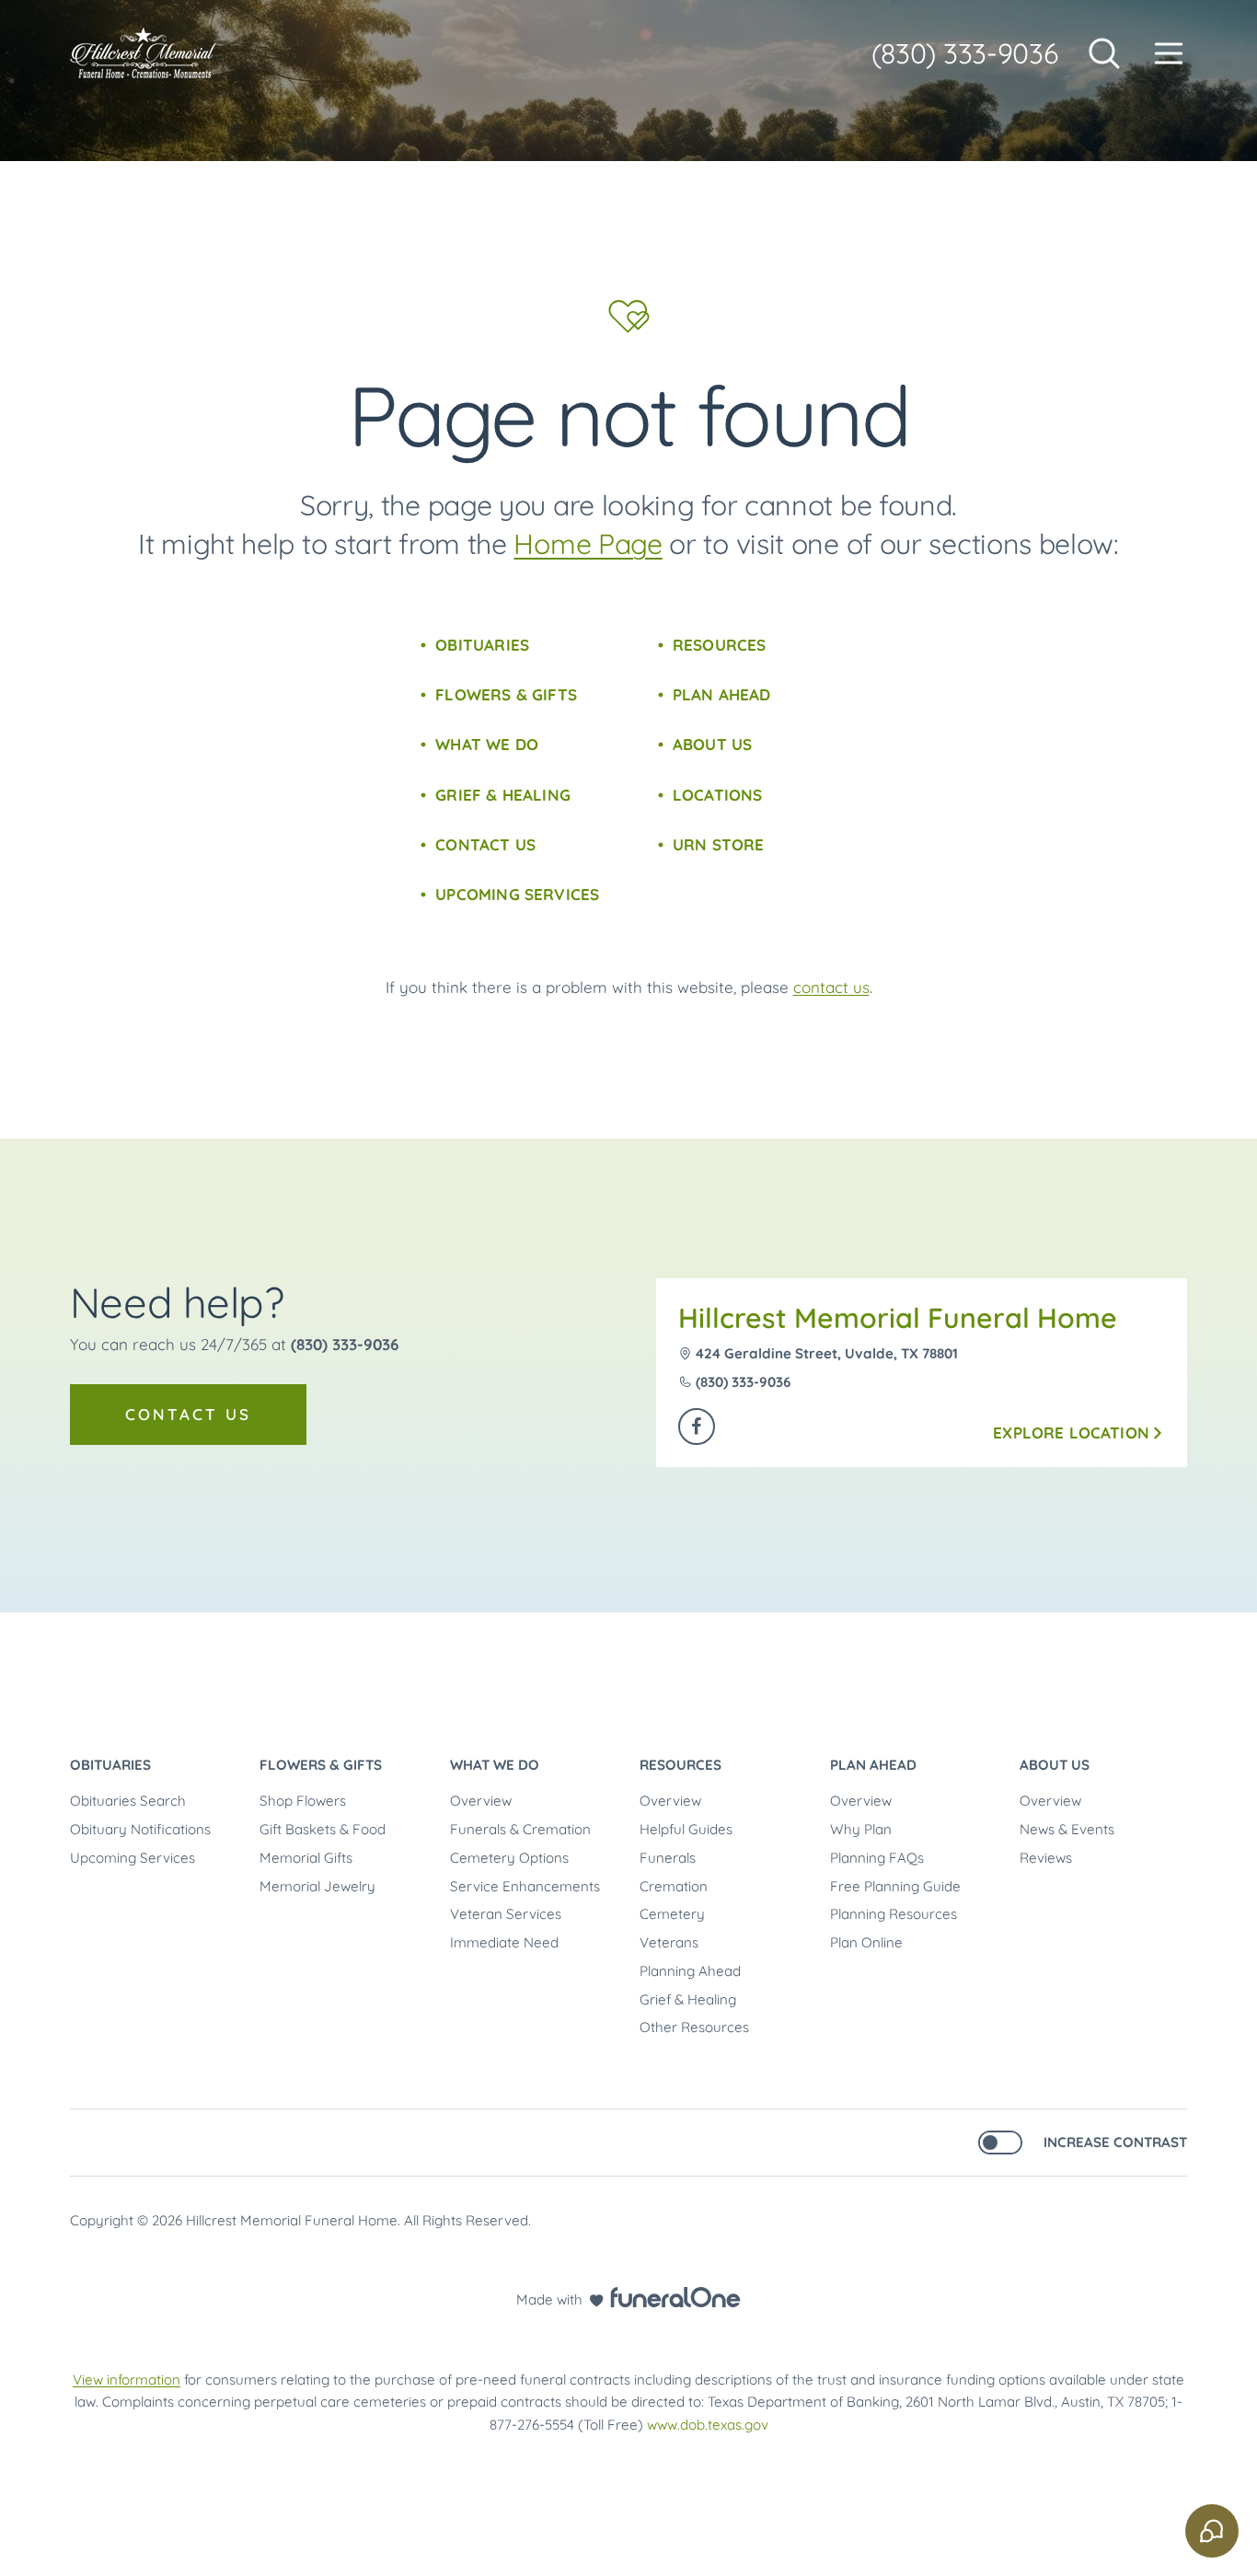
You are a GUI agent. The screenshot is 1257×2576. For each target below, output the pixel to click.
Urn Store (719, 844)
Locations (718, 795)
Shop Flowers (303, 1801)
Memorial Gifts (306, 1858)
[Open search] (1104, 53)
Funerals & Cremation (520, 1829)
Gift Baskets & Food (323, 1829)
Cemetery (672, 1914)
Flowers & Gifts (506, 694)
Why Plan (861, 1829)
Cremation (674, 1886)
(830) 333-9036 (965, 53)
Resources (720, 645)
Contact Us (485, 844)
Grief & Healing (503, 795)
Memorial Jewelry (317, 1886)
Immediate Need (504, 1942)
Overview (481, 1801)
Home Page (588, 544)
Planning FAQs (877, 1858)
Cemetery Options (509, 1858)
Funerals (668, 1858)
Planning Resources (894, 1914)
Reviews (1046, 1858)
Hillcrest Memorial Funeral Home (898, 1318)
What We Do (487, 744)
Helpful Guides (686, 1829)
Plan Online (866, 1942)
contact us (831, 987)
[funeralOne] (675, 2297)
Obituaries (482, 645)
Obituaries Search (128, 1801)
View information (127, 2380)
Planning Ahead (690, 1971)
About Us (712, 744)
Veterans (669, 1942)
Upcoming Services (517, 894)
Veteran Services (506, 1914)
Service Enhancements (525, 1886)
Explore (1071, 1432)
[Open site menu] (1169, 53)
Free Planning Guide (895, 1886)
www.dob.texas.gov (708, 2425)
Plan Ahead (722, 694)
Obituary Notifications (140, 1829)
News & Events (1067, 1829)
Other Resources (694, 2027)
